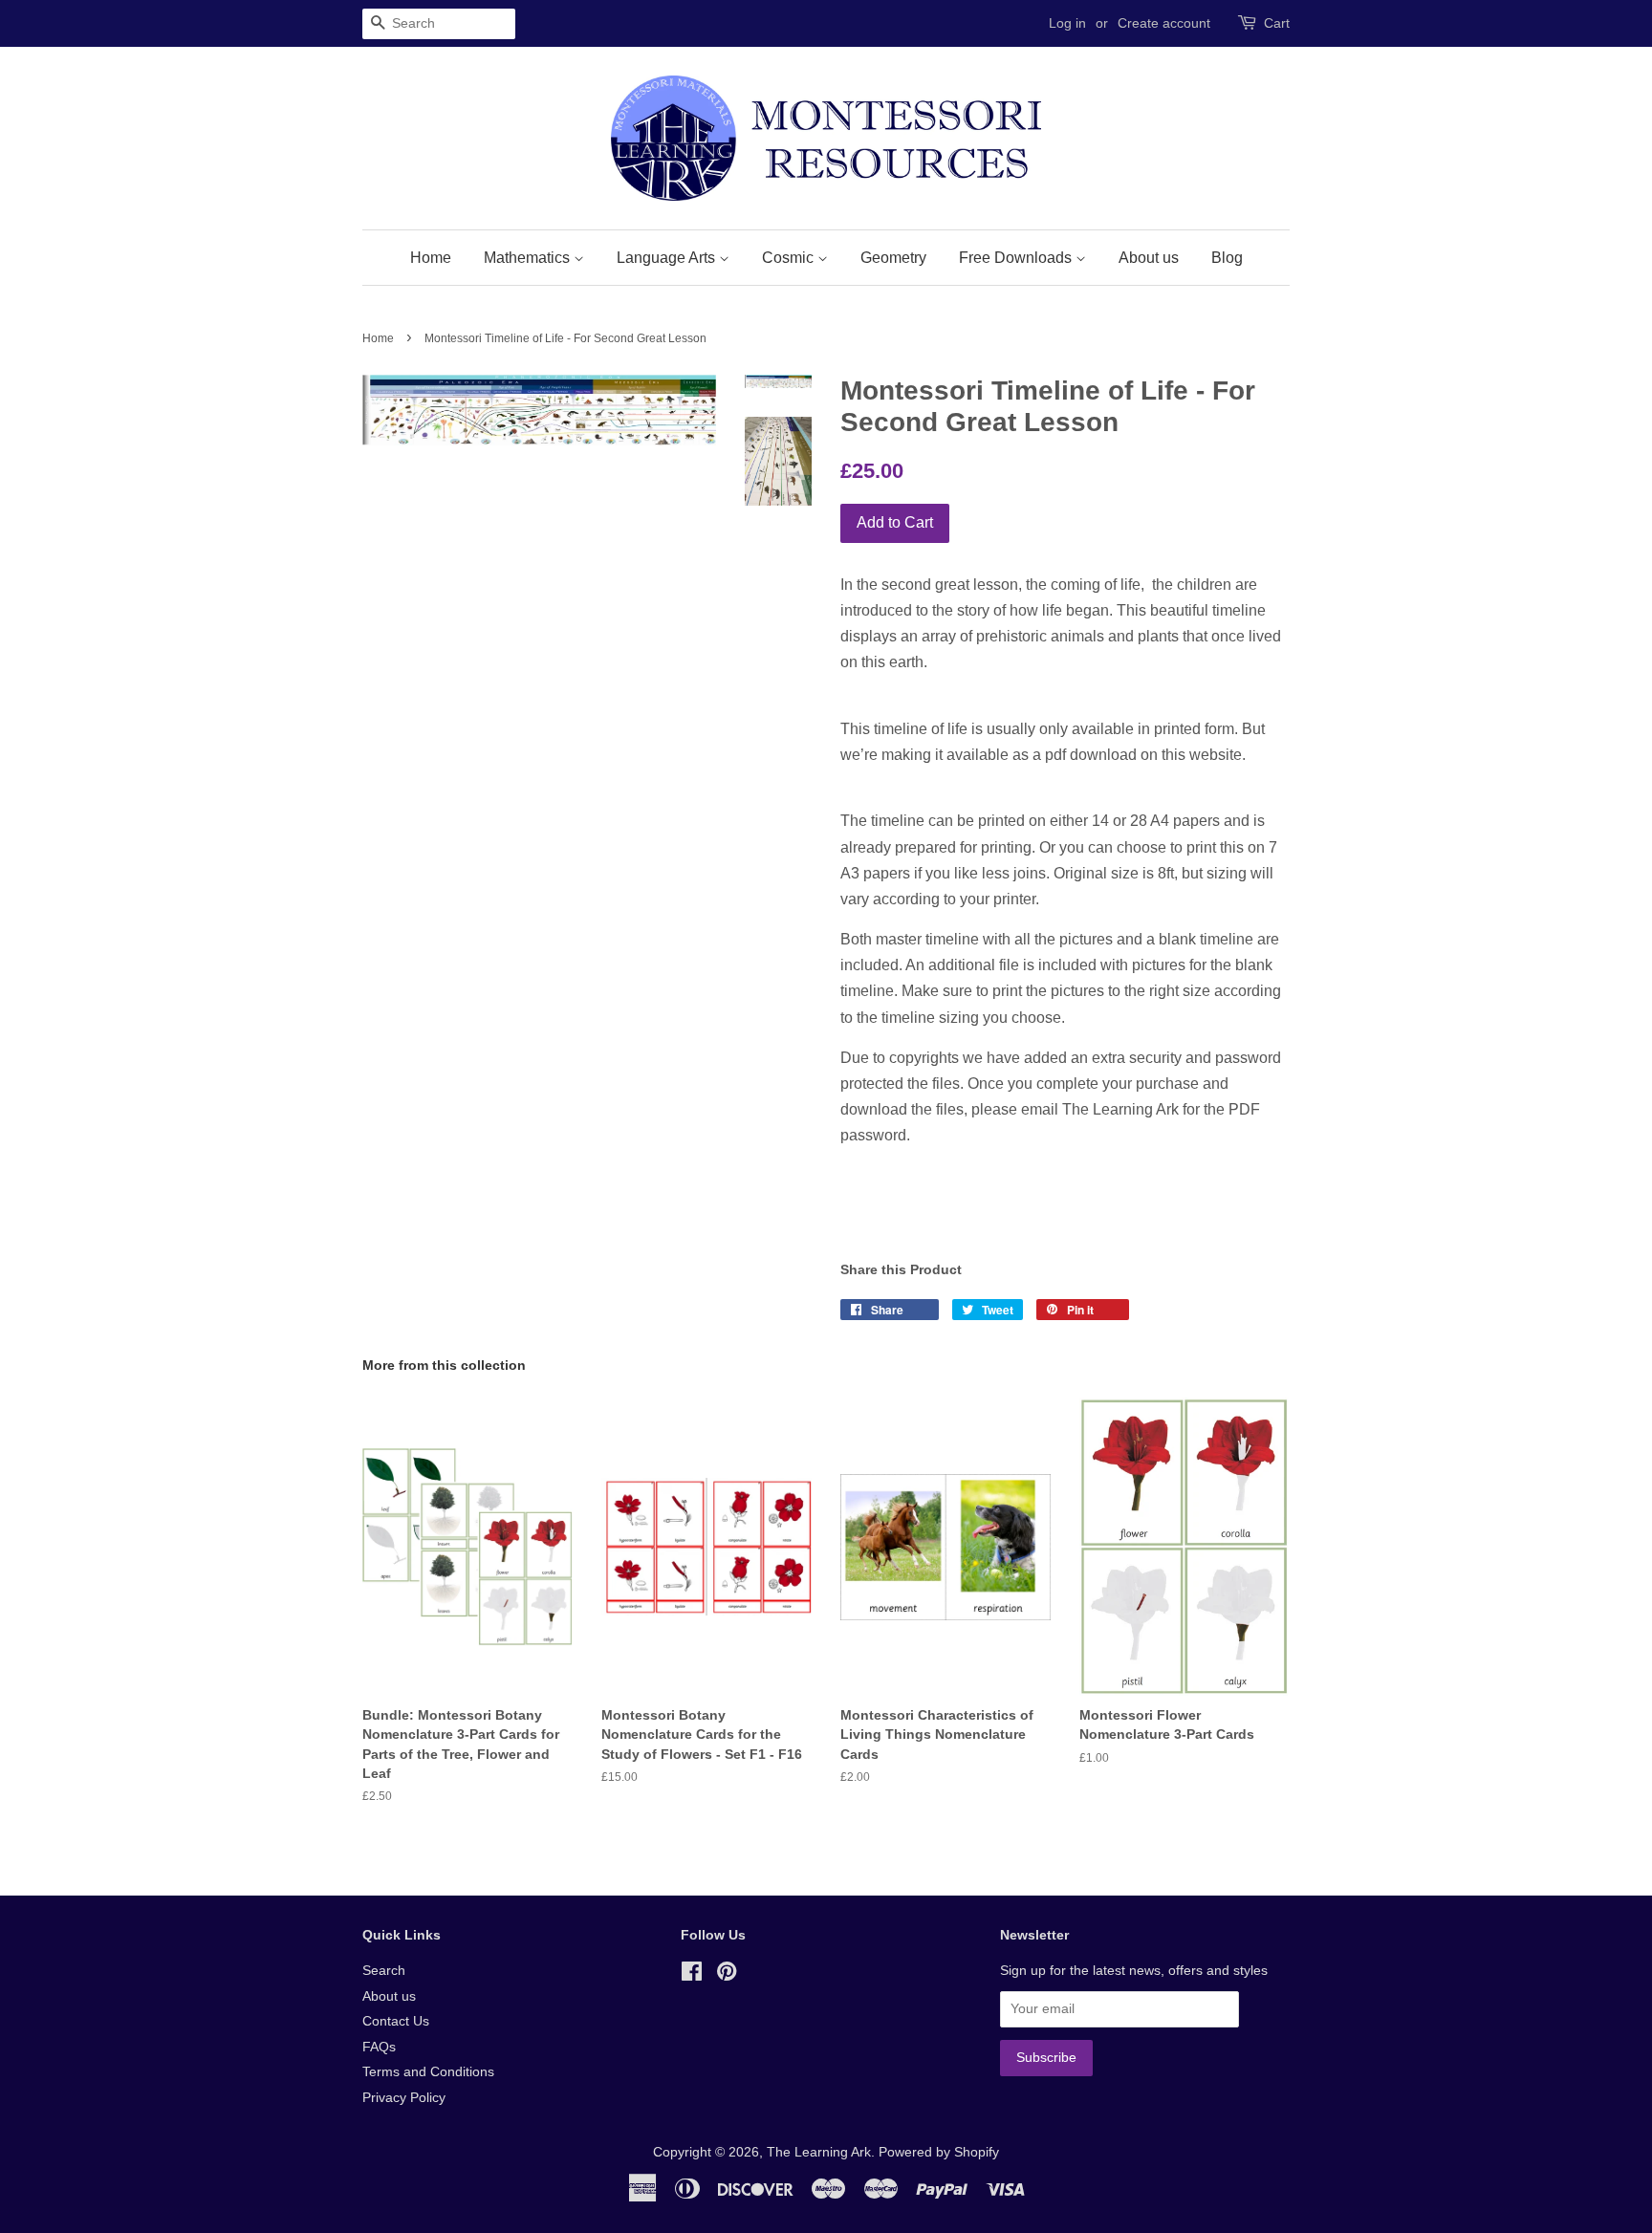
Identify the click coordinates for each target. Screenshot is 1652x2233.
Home (431, 258)
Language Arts (668, 258)
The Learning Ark (819, 2152)
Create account (1164, 23)
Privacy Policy (404, 2098)
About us (1149, 258)
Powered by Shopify (939, 2152)
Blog (1227, 258)
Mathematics (529, 258)
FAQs (379, 2047)
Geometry (893, 258)
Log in (1067, 23)
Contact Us (396, 2021)
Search (384, 1971)
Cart (1277, 23)
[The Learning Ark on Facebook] (692, 1975)
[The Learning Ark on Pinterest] (727, 1975)
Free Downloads (1017, 258)
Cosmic (790, 258)
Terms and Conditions (428, 2072)
